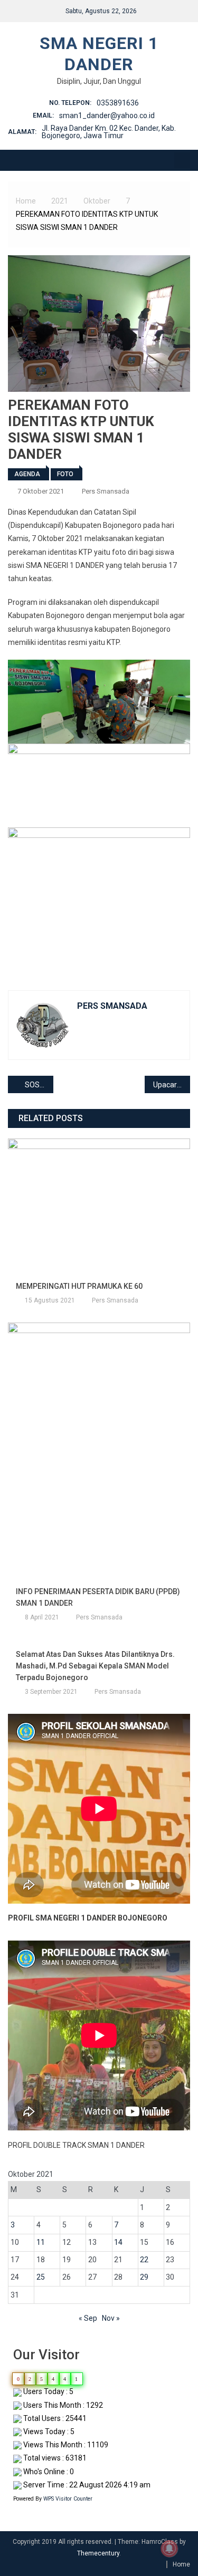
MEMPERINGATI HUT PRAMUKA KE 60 (79, 1286)
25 (41, 2277)
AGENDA (27, 474)
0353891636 (118, 103)
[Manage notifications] (169, 2549)
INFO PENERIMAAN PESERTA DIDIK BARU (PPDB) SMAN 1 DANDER (98, 1597)
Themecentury (98, 2553)
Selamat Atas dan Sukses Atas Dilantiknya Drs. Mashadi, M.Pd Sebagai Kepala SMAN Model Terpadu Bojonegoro (95, 1666)
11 (41, 2242)
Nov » (111, 2318)
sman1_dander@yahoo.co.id (107, 115)
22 (144, 2260)
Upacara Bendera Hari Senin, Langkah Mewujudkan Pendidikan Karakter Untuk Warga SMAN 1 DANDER (172, 1085)
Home (181, 2564)
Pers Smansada (106, 491)
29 (144, 2277)
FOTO (65, 474)
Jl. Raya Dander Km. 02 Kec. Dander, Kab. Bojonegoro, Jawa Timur (109, 132)
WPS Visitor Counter (68, 2499)
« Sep (88, 2318)
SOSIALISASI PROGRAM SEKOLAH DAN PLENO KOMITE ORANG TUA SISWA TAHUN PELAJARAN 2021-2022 (39, 1085)
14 (118, 2242)
